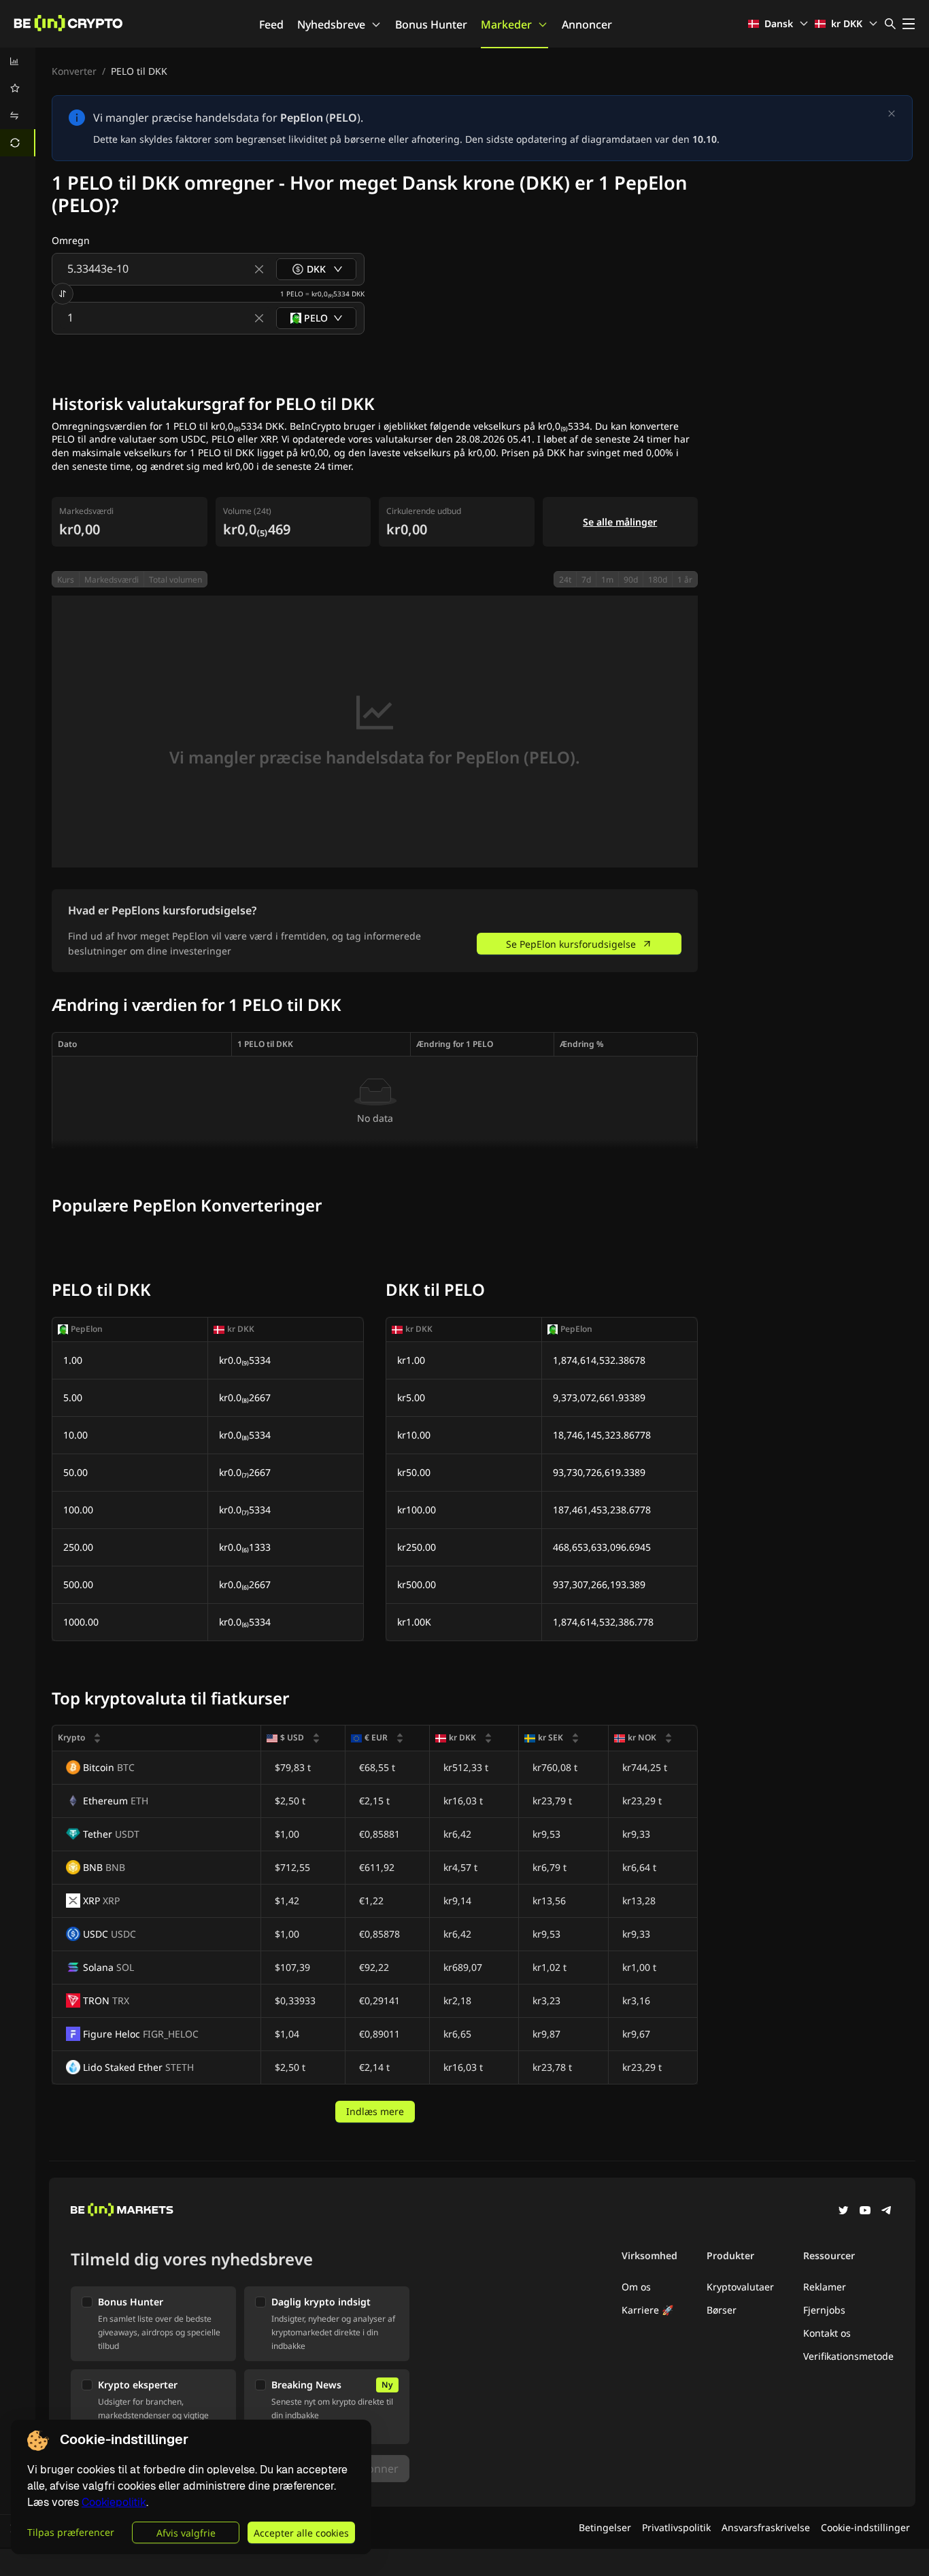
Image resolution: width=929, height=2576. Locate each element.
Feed (271, 24)
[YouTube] (865, 2212)
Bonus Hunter (431, 24)
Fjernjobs (824, 2310)
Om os (636, 2287)
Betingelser (605, 2527)
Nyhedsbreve (331, 24)
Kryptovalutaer (740, 2287)
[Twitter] (843, 2212)
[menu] (18, 102)
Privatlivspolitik (676, 2527)
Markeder (506, 24)
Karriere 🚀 (647, 2310)
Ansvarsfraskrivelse (766, 2527)
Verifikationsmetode (848, 2356)
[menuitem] (18, 61)
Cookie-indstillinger (865, 2527)
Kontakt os (827, 2333)
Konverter (74, 71)
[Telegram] (887, 2212)
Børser (722, 2310)
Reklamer (825, 2287)
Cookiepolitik (114, 2502)
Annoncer (587, 24)
